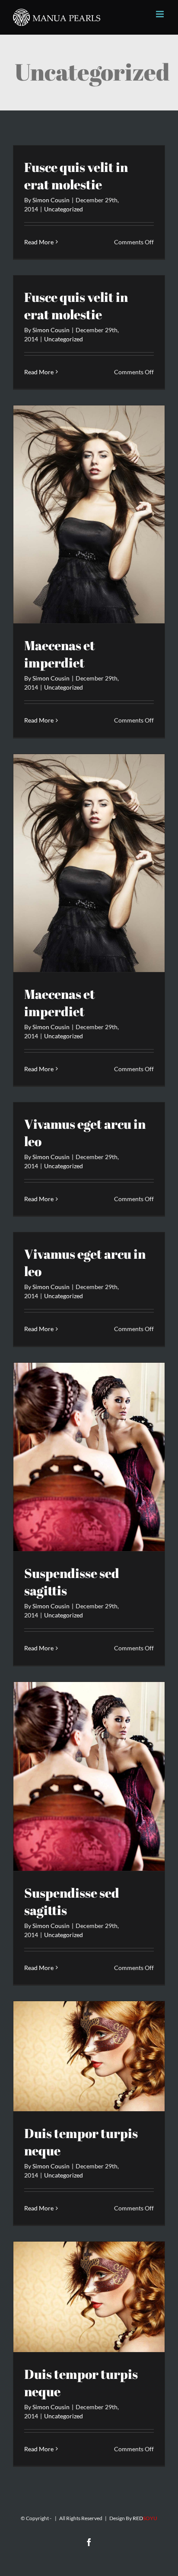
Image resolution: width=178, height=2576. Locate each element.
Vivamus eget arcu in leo (85, 1132)
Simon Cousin (51, 200)
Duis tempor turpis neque (81, 2142)
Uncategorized (64, 209)
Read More (39, 242)
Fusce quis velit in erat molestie (76, 176)
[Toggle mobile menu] (161, 14)
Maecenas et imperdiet (60, 654)
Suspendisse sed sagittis (72, 1582)
